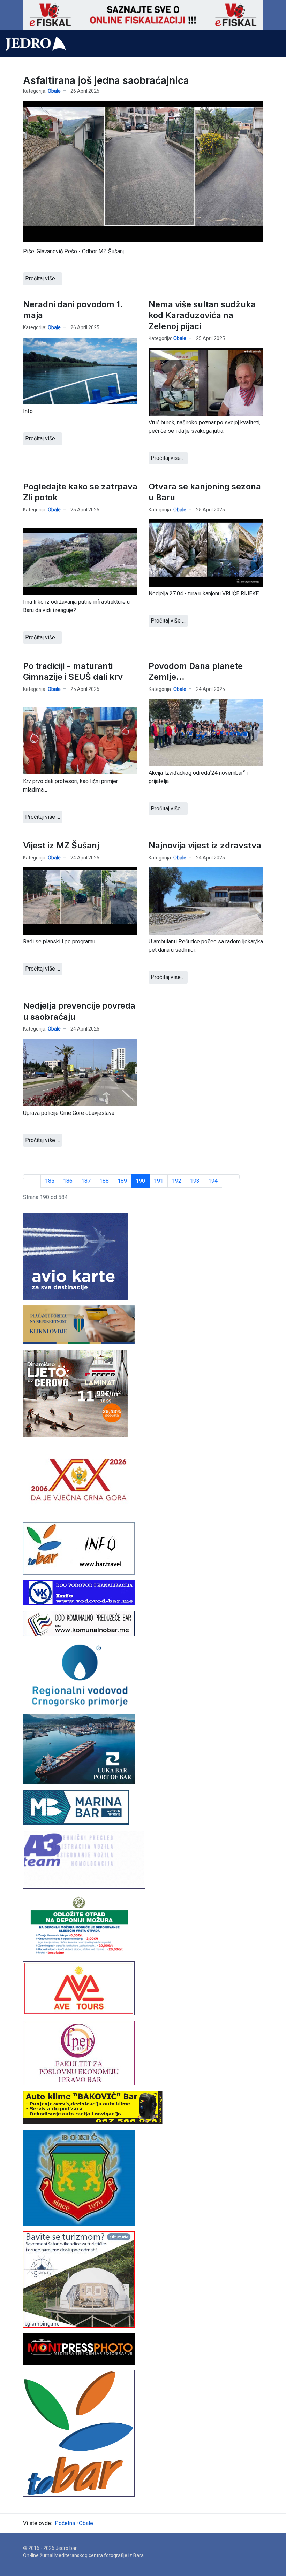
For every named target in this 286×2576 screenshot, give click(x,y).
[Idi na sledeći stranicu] (226, 1177)
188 (104, 1181)
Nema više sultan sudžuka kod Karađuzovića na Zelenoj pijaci (202, 315)
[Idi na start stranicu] (28, 1177)
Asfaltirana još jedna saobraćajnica (106, 80)
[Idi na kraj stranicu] (235, 1177)
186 (68, 1181)
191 (159, 1181)
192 (177, 1181)
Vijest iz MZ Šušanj (61, 845)
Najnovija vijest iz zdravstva (205, 845)
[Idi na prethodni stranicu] (36, 1177)
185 (50, 1181)
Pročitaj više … (43, 279)
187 (86, 1181)
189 (122, 1181)
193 (195, 1181)
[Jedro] (36, 44)
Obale (54, 91)
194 (213, 1181)
